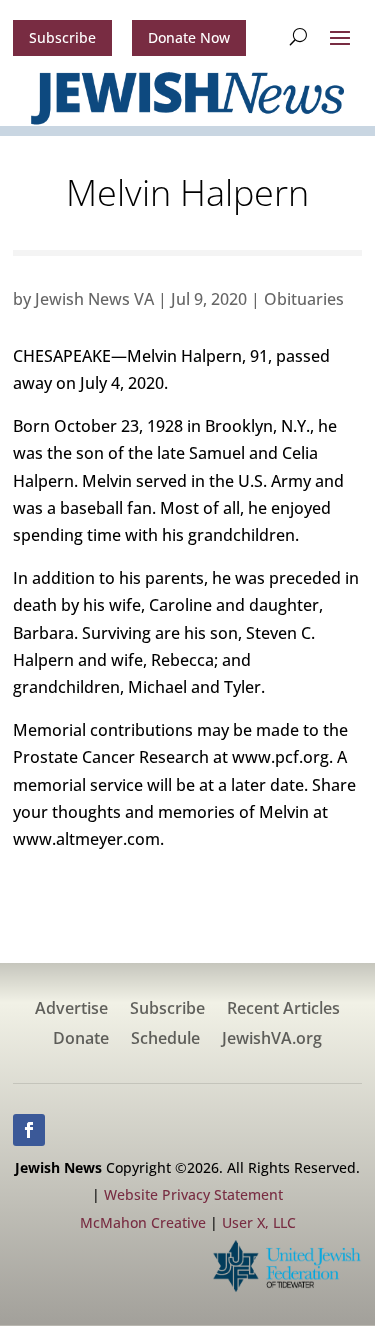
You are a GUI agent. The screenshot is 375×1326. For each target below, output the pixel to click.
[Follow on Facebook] (29, 1130)
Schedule (165, 1040)
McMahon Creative (143, 1222)
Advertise (71, 1010)
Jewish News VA (94, 299)
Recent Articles (283, 1010)
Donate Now (189, 37)
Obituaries (304, 299)
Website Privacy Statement (193, 1194)
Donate (81, 1040)
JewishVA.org (272, 1040)
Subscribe (62, 37)
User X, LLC (259, 1222)
